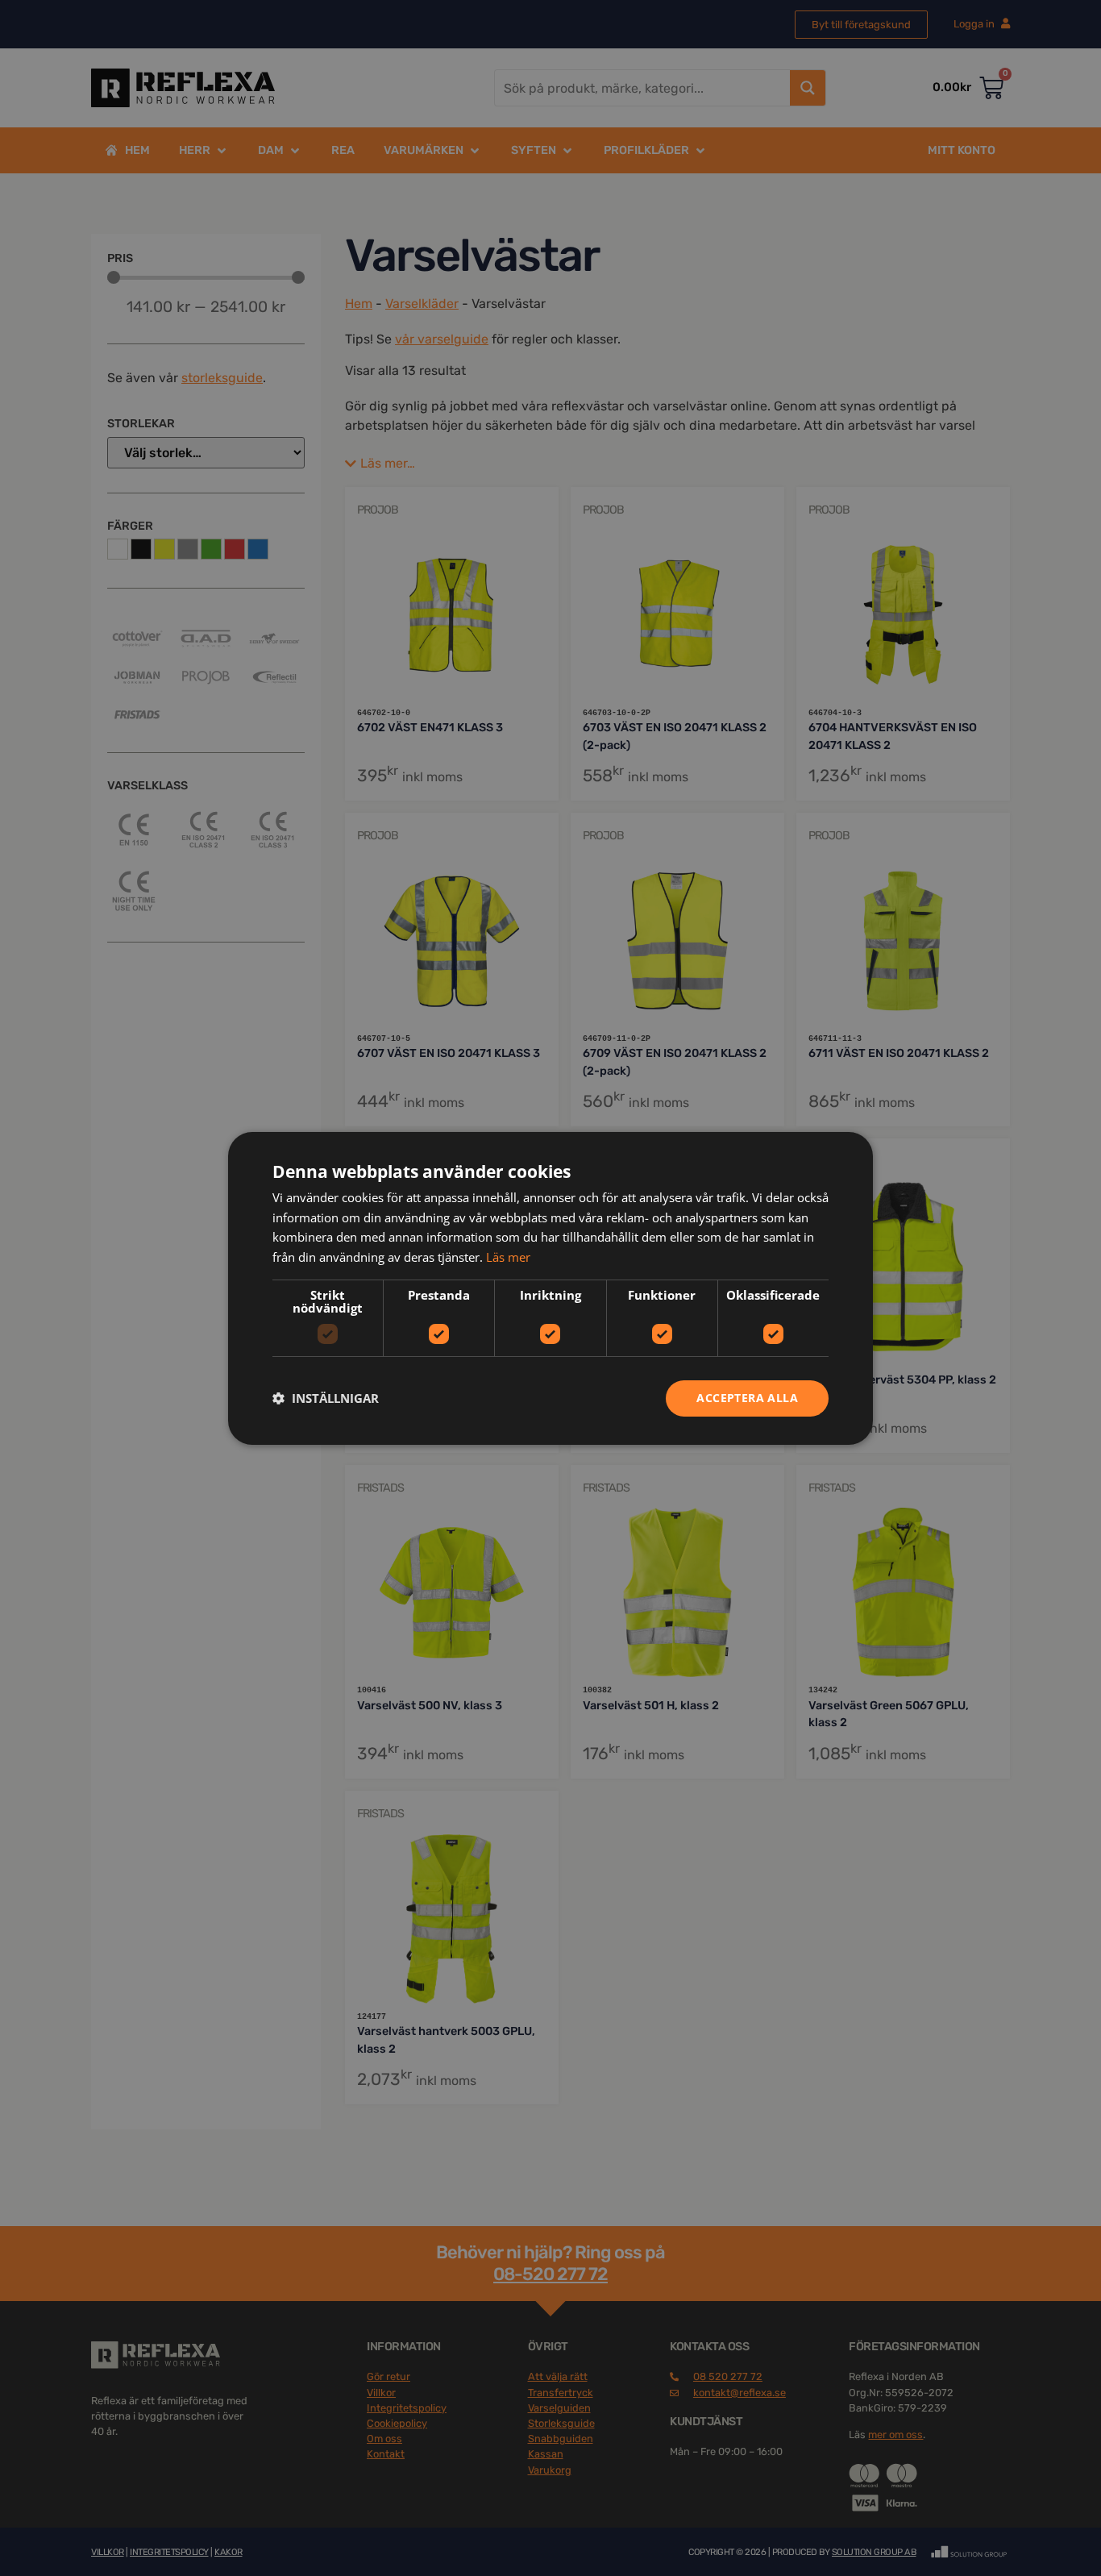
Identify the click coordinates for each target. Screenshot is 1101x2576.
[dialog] (550, 1288)
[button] (326, 1398)
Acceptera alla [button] (747, 1398)
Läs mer (508, 1257)
